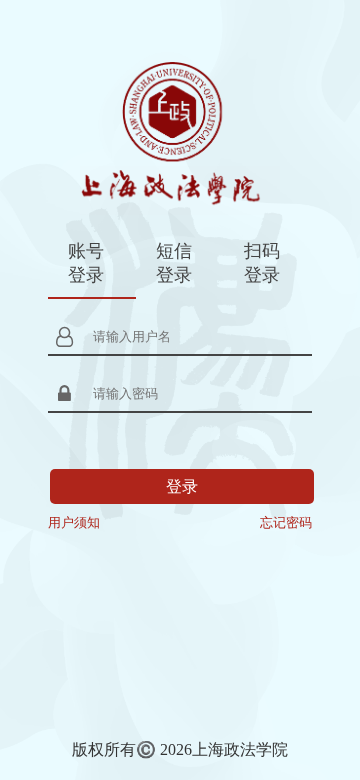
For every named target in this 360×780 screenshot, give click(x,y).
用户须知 (74, 522)
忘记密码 (286, 522)
